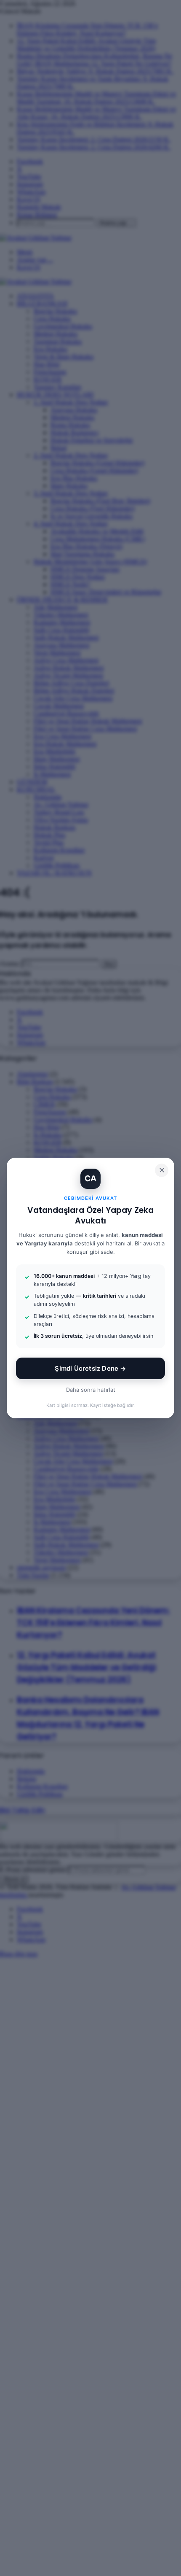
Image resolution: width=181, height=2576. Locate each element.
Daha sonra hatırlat (91, 1390)
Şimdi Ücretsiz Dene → (90, 1368)
